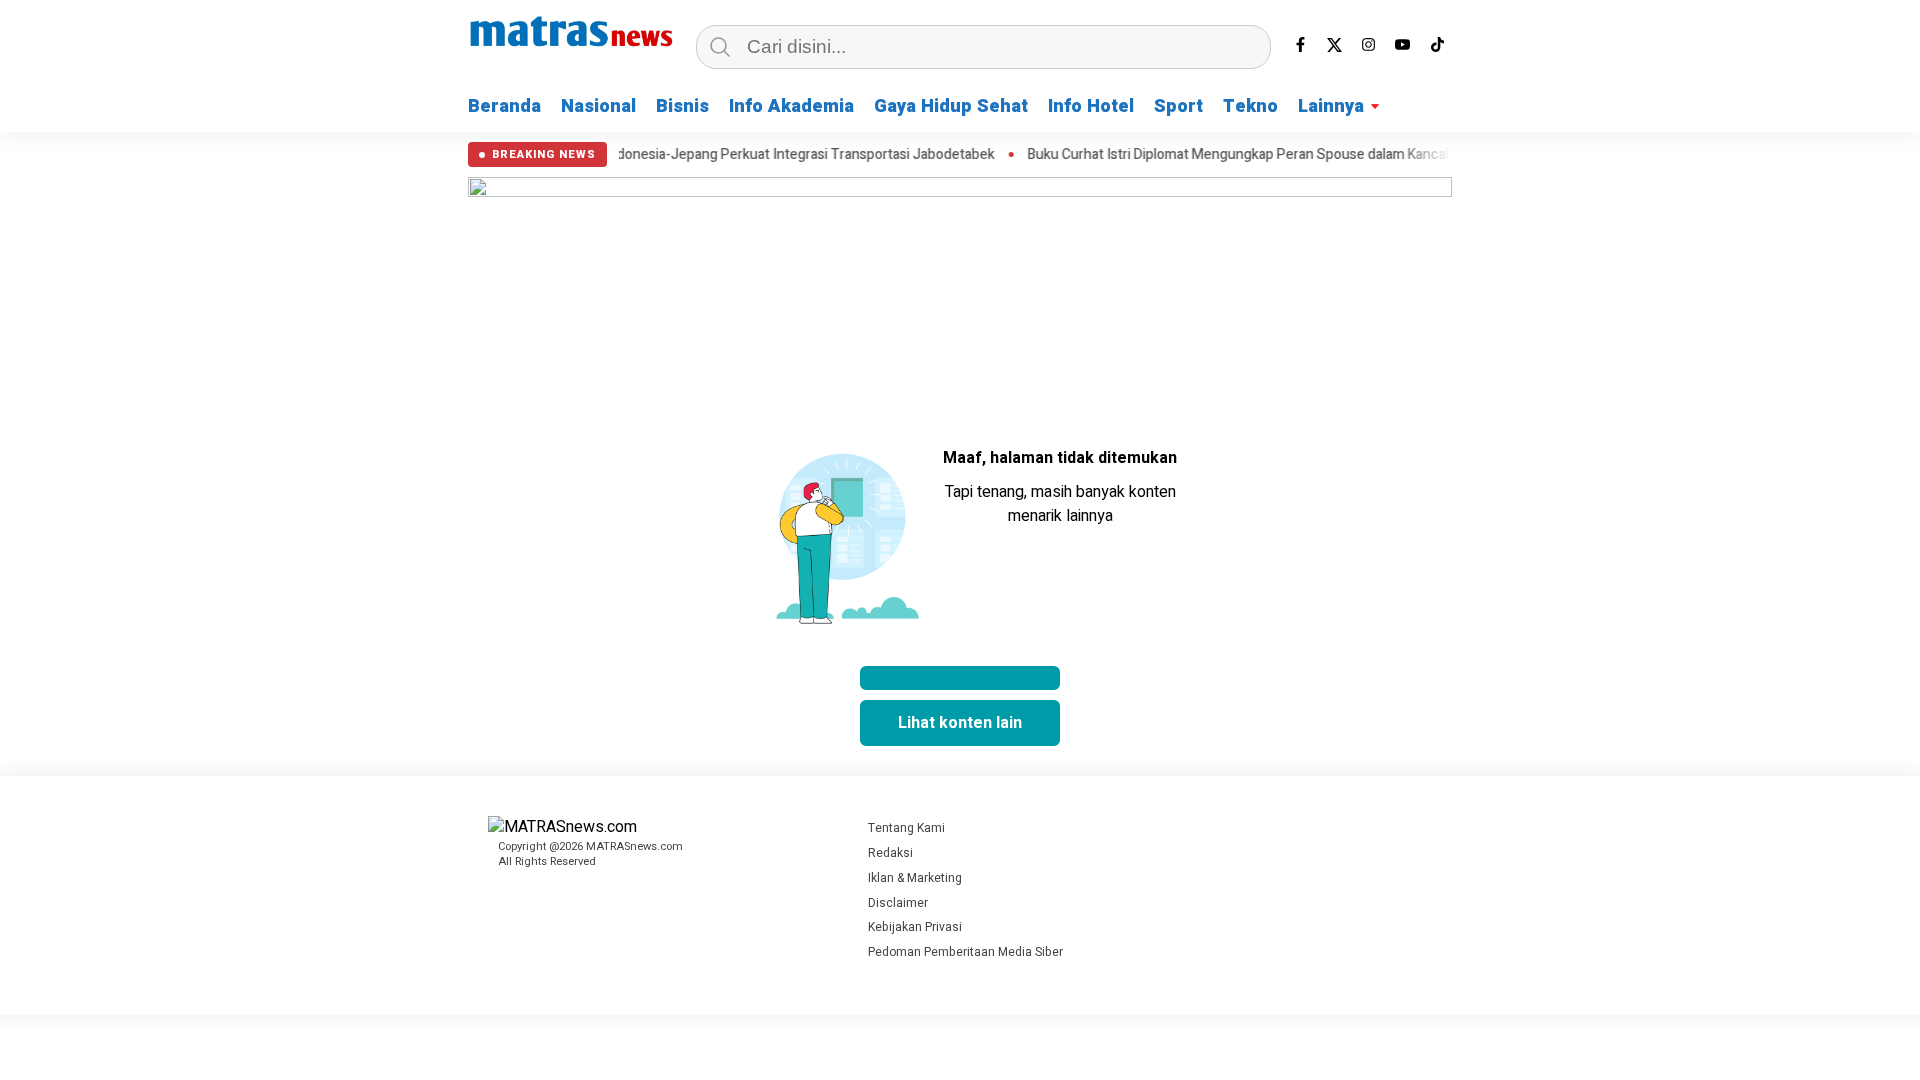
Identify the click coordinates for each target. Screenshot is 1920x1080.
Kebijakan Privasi (915, 927)
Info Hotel (1091, 106)
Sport (1178, 106)
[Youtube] (1403, 45)
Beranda (504, 106)
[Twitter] (1335, 45)
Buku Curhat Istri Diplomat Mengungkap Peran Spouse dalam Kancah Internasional (1257, 155)
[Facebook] (1301, 45)
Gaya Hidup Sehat (951, 106)
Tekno (1250, 106)
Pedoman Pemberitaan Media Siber (965, 952)
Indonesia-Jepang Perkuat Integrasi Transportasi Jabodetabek (774, 155)
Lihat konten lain (960, 723)
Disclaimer (898, 903)
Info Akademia (791, 106)
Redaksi (890, 853)
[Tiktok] (1437, 45)
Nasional (598, 106)
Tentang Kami (906, 828)
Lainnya (1331, 106)
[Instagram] (1369, 45)
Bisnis (682, 106)
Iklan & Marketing (915, 878)
